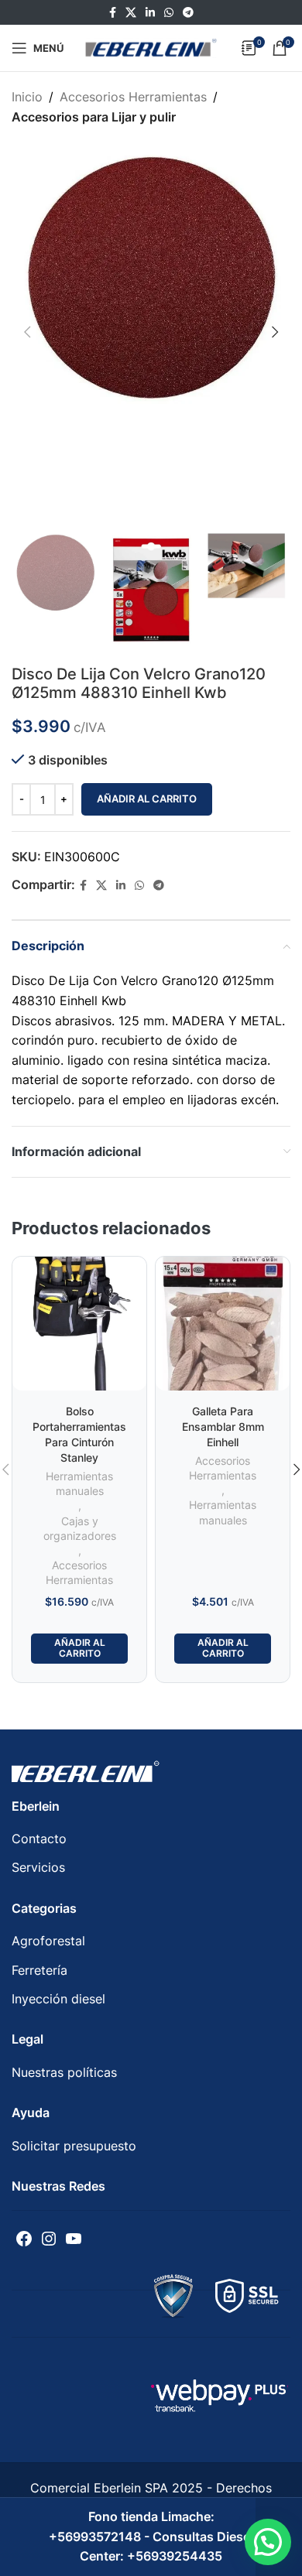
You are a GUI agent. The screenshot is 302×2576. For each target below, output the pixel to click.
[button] (268, 2542)
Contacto (39, 1839)
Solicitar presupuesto (74, 2146)
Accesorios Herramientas (133, 97)
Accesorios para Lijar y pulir (94, 117)
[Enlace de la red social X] (131, 13)
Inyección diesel (58, 1999)
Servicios (38, 1867)
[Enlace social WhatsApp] (169, 13)
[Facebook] (24, 2239)
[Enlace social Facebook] (113, 13)
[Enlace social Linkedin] (150, 13)
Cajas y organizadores (80, 1529)
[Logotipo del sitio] (151, 46)
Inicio (27, 97)
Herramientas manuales (79, 1484)
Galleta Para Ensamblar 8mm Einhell (223, 1427)
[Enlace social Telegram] (188, 13)
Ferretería (39, 1970)
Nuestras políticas (64, 2072)
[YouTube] (74, 2239)
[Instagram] (49, 2239)
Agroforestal (48, 1941)
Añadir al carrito (147, 799)
